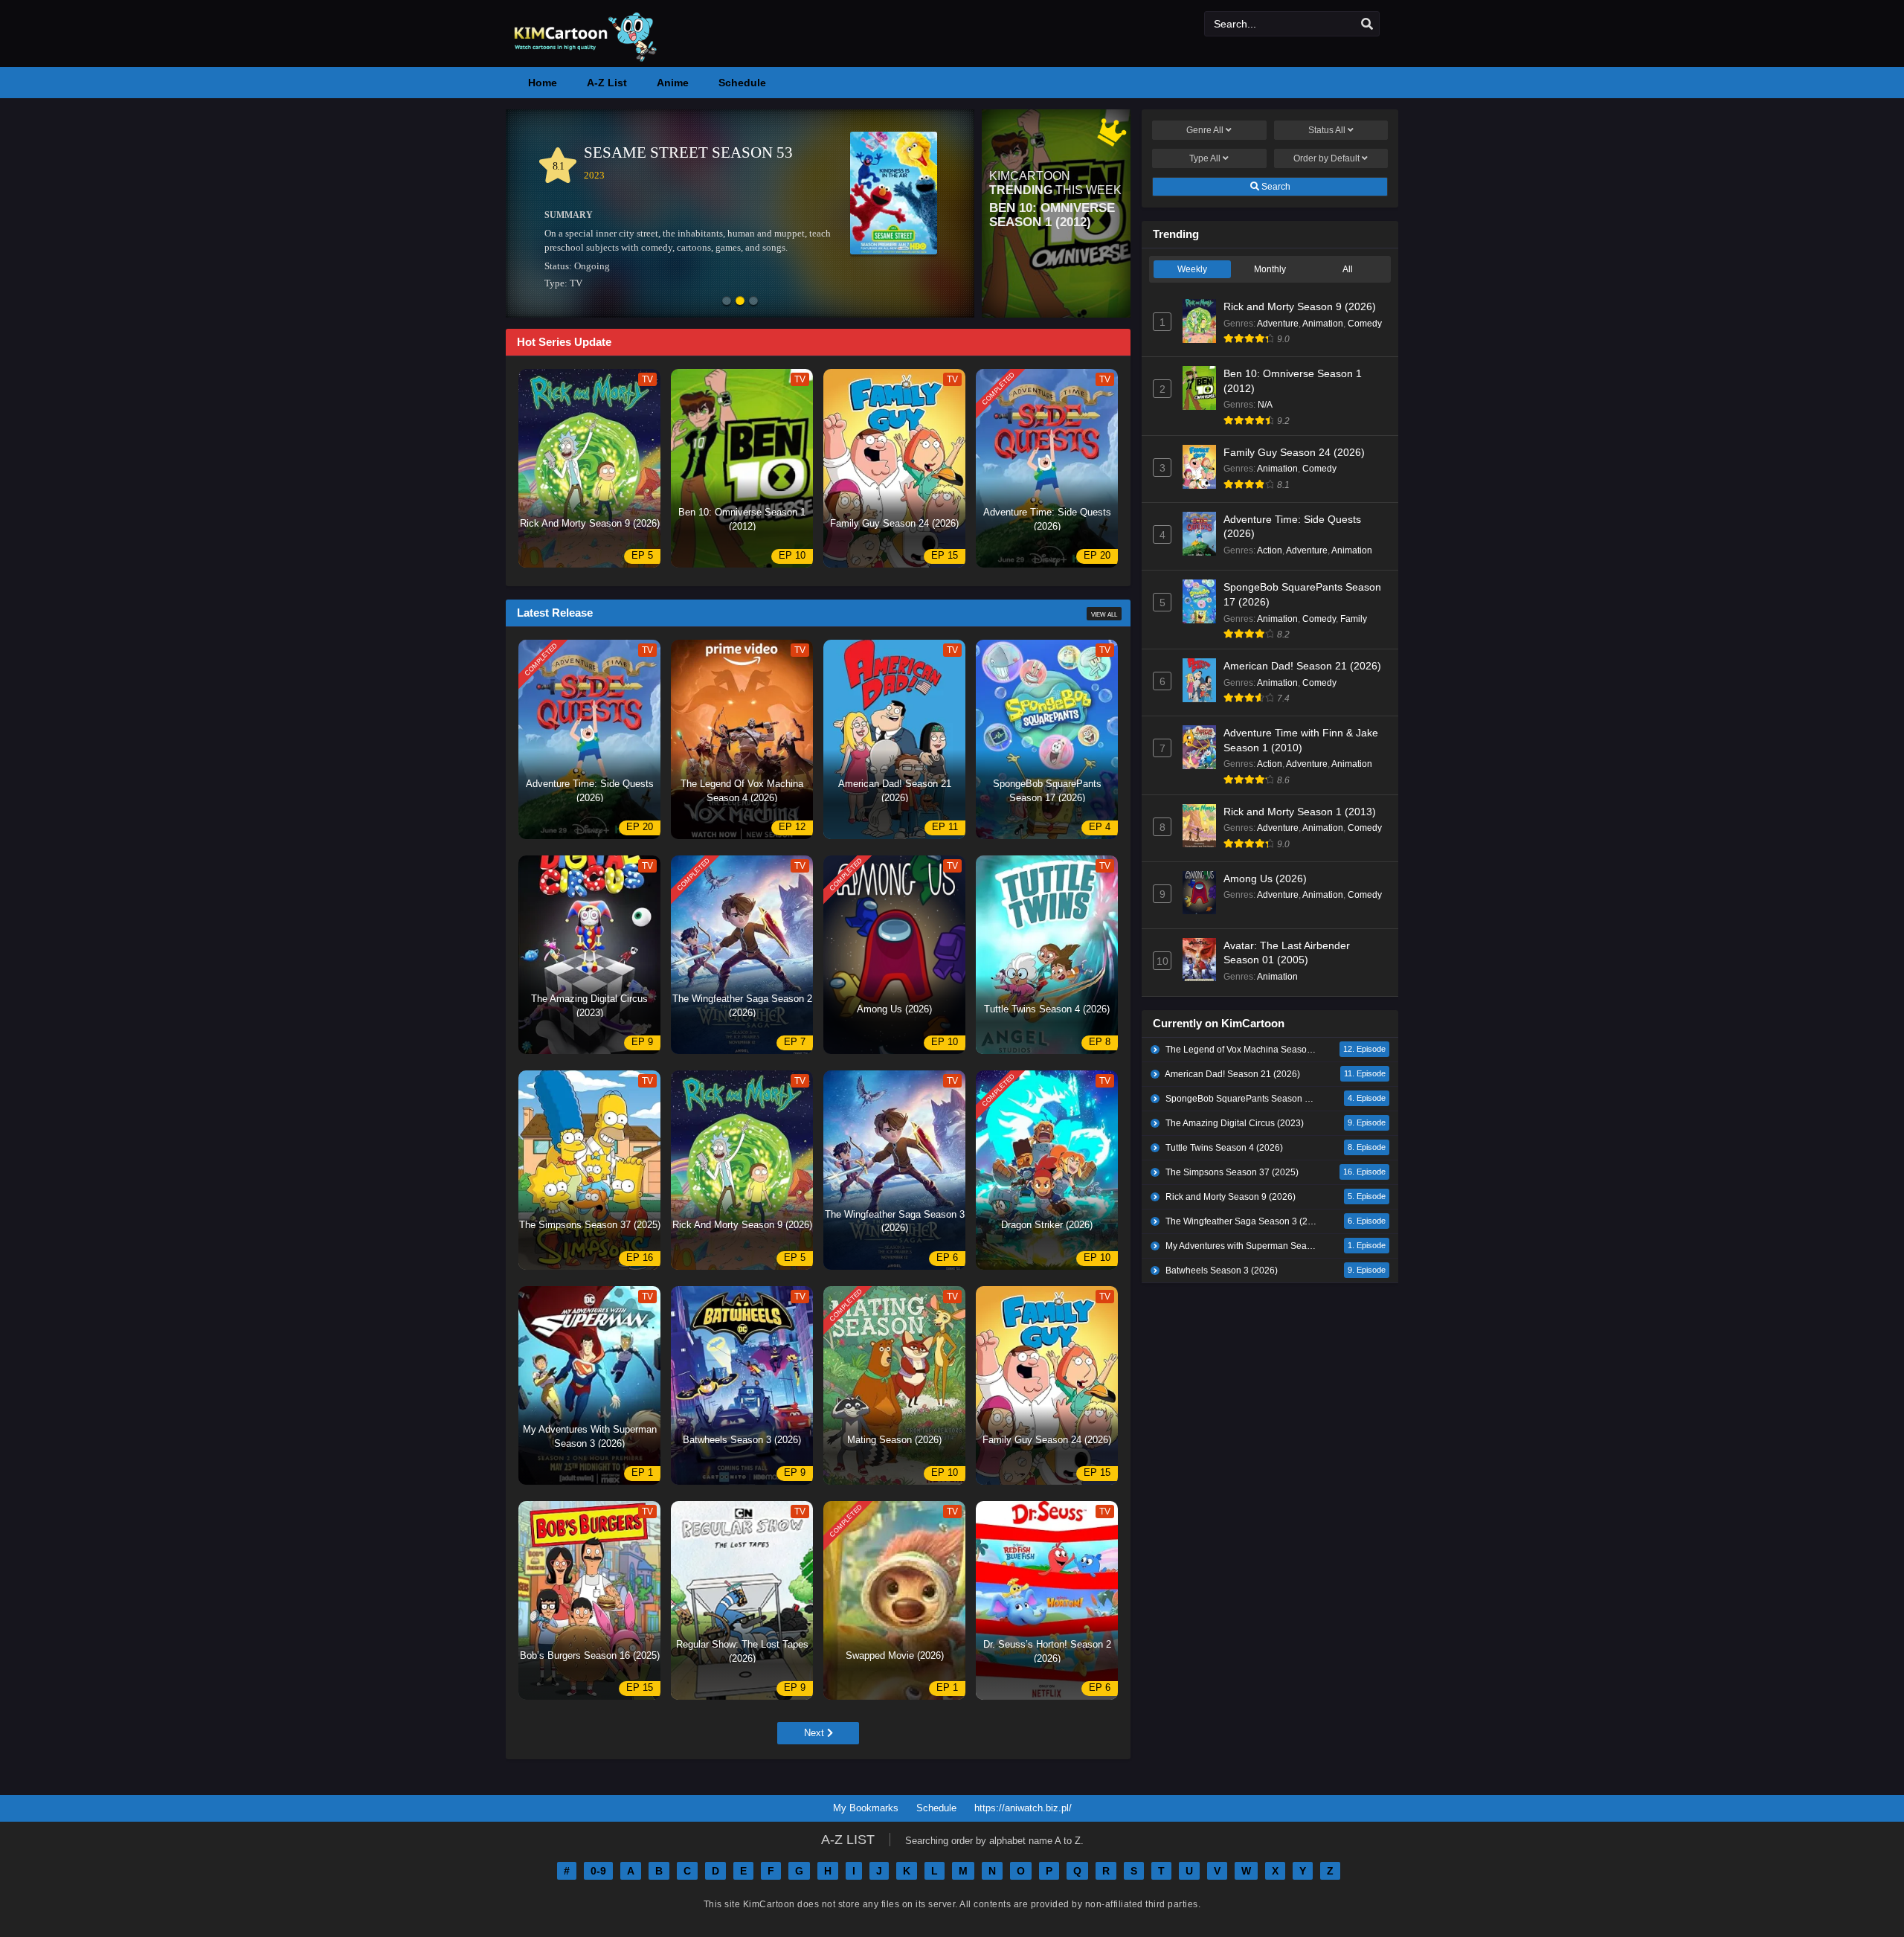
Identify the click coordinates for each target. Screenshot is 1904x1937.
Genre (1205, 130)
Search (1275, 187)
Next (816, 1733)
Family (1354, 619)
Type (1205, 158)
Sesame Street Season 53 (688, 152)
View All (1104, 614)
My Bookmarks (866, 1808)
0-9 (598, 1871)
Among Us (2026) (1265, 878)
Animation (1323, 324)
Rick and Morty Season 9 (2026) (1300, 306)
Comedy (1365, 324)
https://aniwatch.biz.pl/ (1023, 1808)
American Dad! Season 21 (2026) (1302, 666)
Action (1270, 550)
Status (1327, 130)
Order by (1326, 158)
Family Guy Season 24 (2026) (1294, 452)
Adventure (1278, 324)
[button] (727, 302)
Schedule (936, 1808)
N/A (1265, 405)
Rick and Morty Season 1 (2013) (1300, 812)
